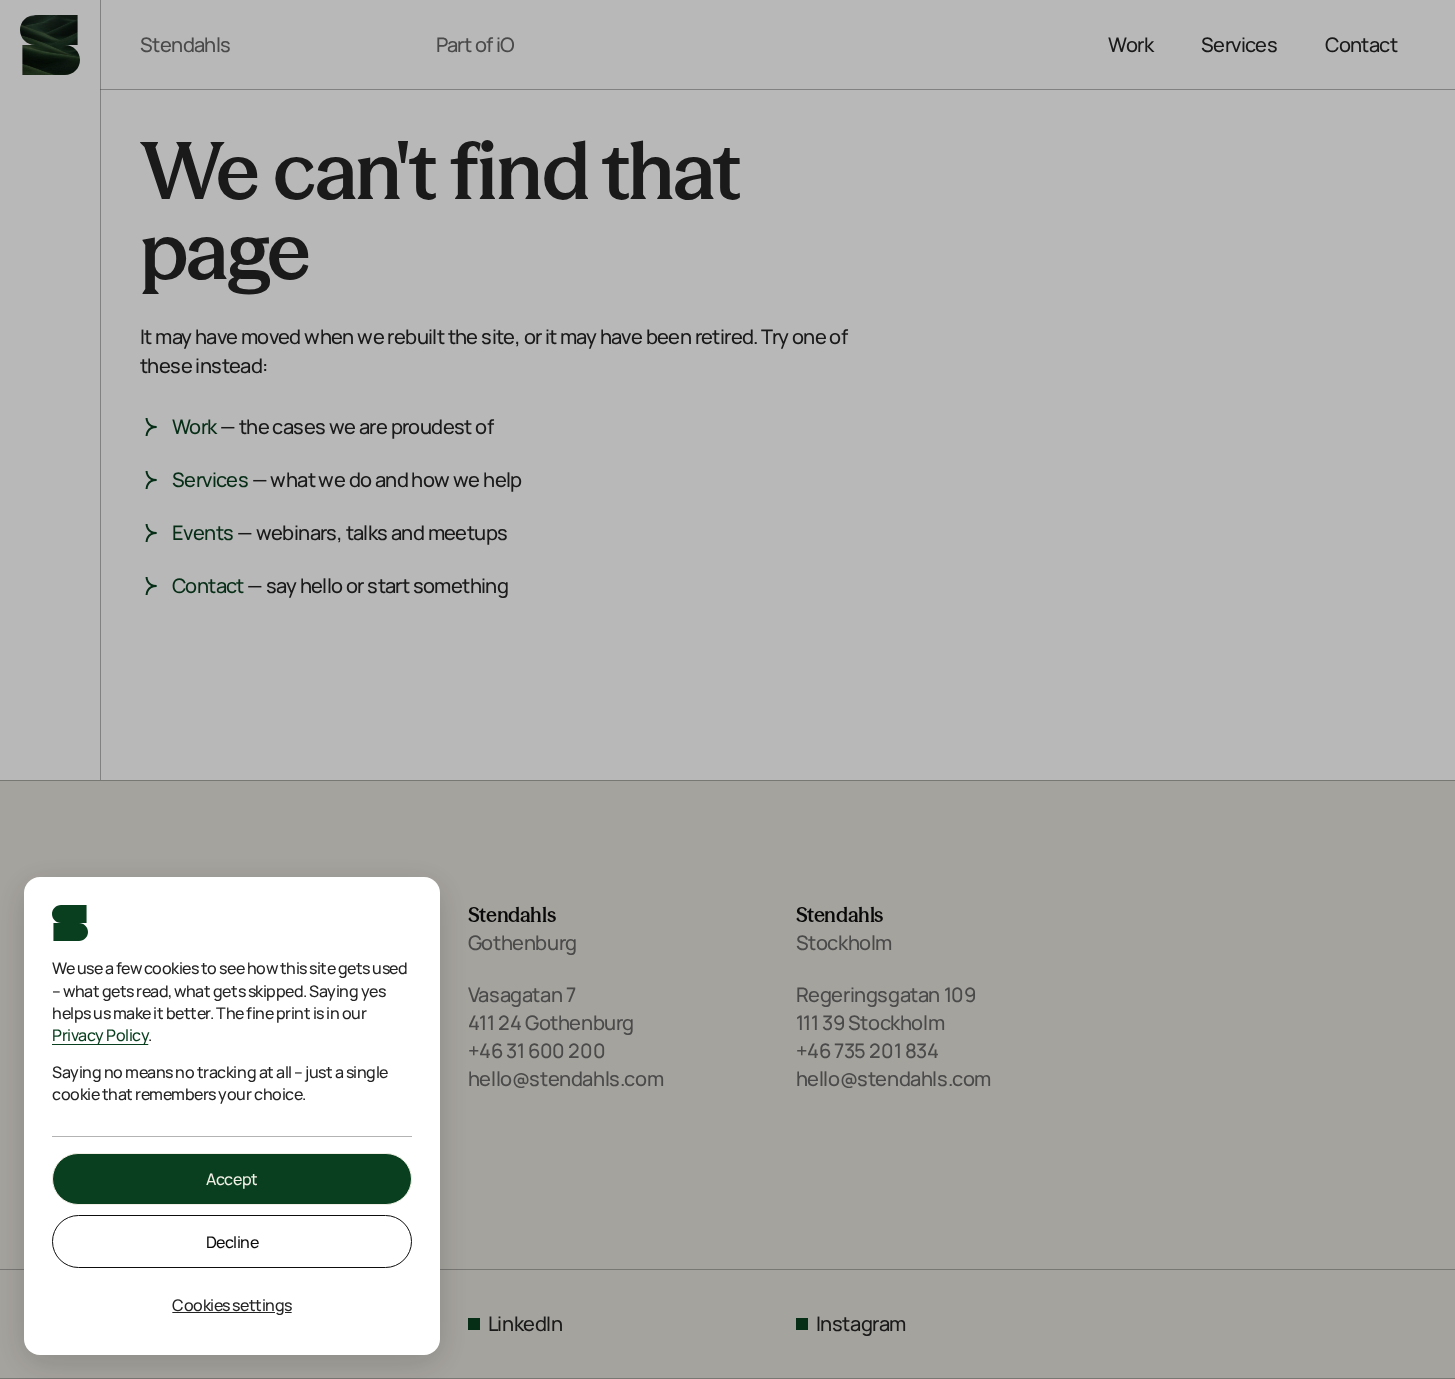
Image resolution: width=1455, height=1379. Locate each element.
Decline (232, 1242)
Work (1130, 44)
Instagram (861, 1323)
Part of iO (475, 45)
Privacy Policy (100, 1035)
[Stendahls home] (50, 45)
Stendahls (185, 45)
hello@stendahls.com (565, 1078)
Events (202, 532)
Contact (1361, 44)
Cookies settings (231, 1305)
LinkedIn (525, 1323)
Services (1239, 44)
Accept (231, 1179)
